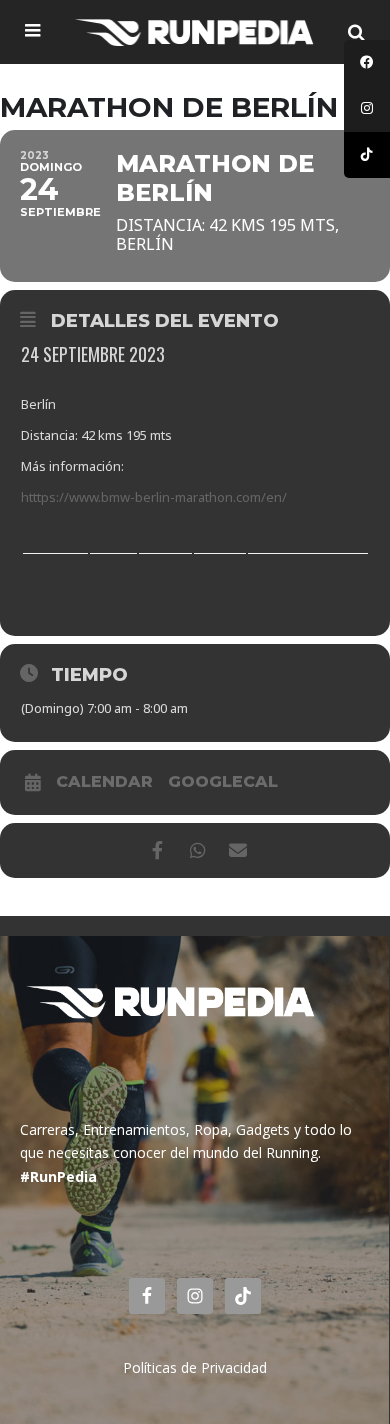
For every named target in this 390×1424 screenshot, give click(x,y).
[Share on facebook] (157, 850)
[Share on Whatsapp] (197, 850)
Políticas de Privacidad (195, 1367)
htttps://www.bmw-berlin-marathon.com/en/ (154, 497)
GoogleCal (223, 782)
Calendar (104, 782)
